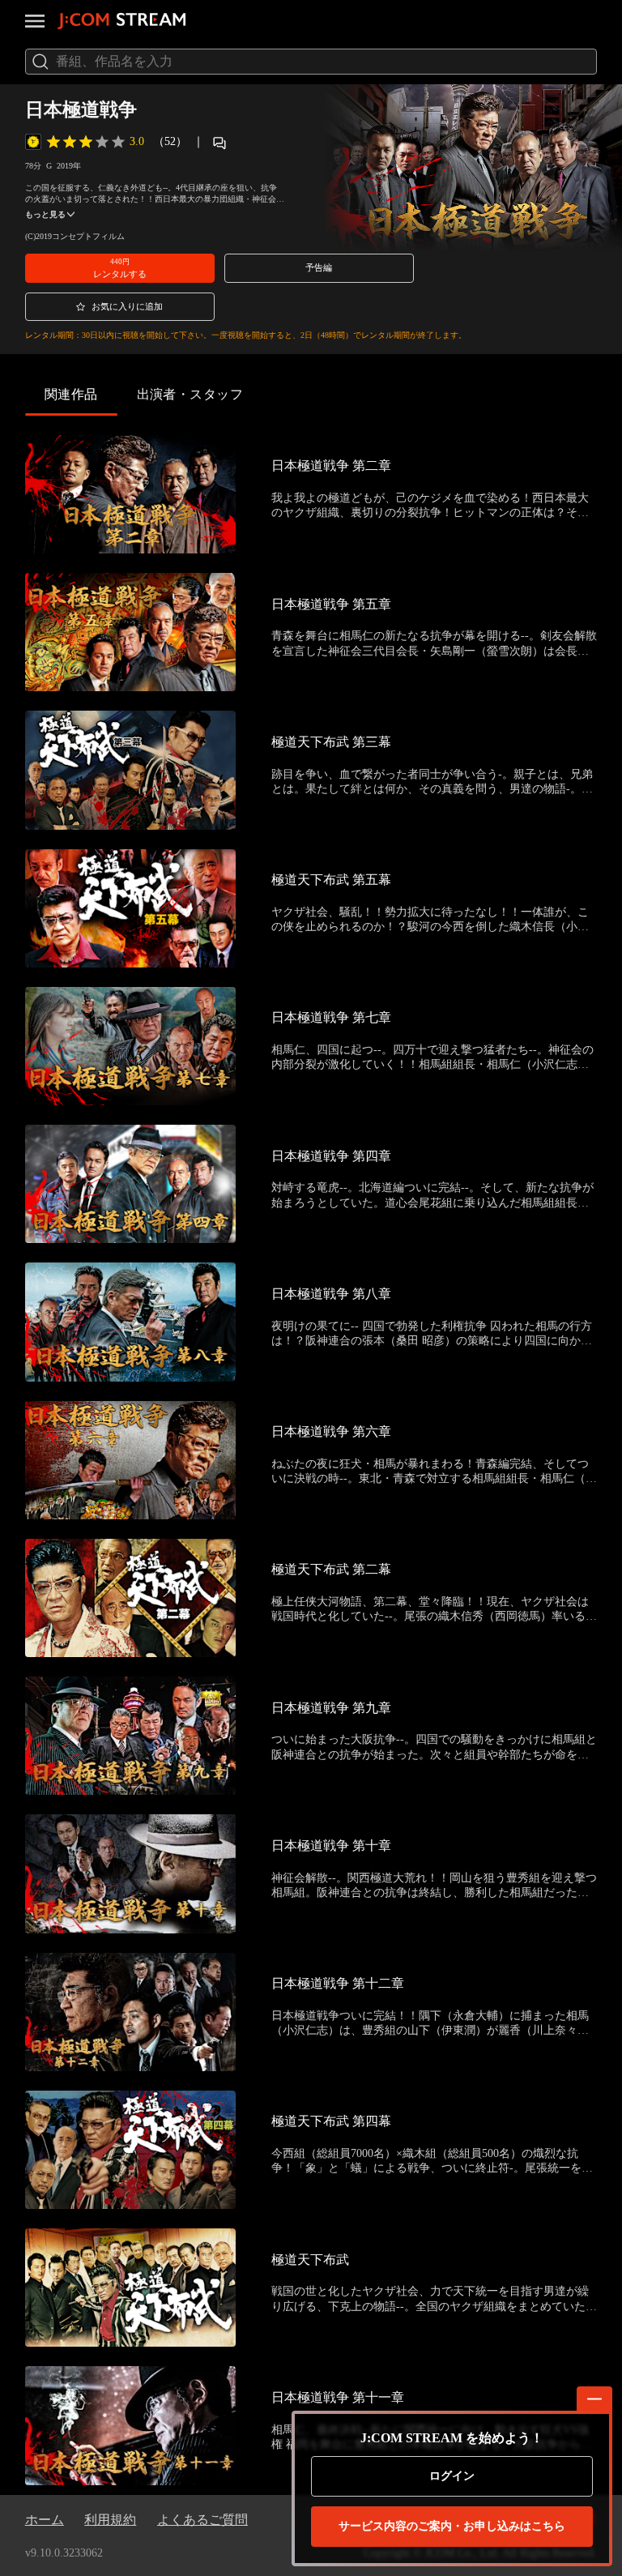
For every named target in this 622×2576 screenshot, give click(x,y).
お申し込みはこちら (452, 2526)
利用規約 (110, 2520)
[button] (120, 268)
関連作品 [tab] (71, 394)
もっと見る (45, 214)
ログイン (452, 2476)
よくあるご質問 (202, 2520)
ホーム (45, 2520)
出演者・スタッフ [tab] (190, 394)
